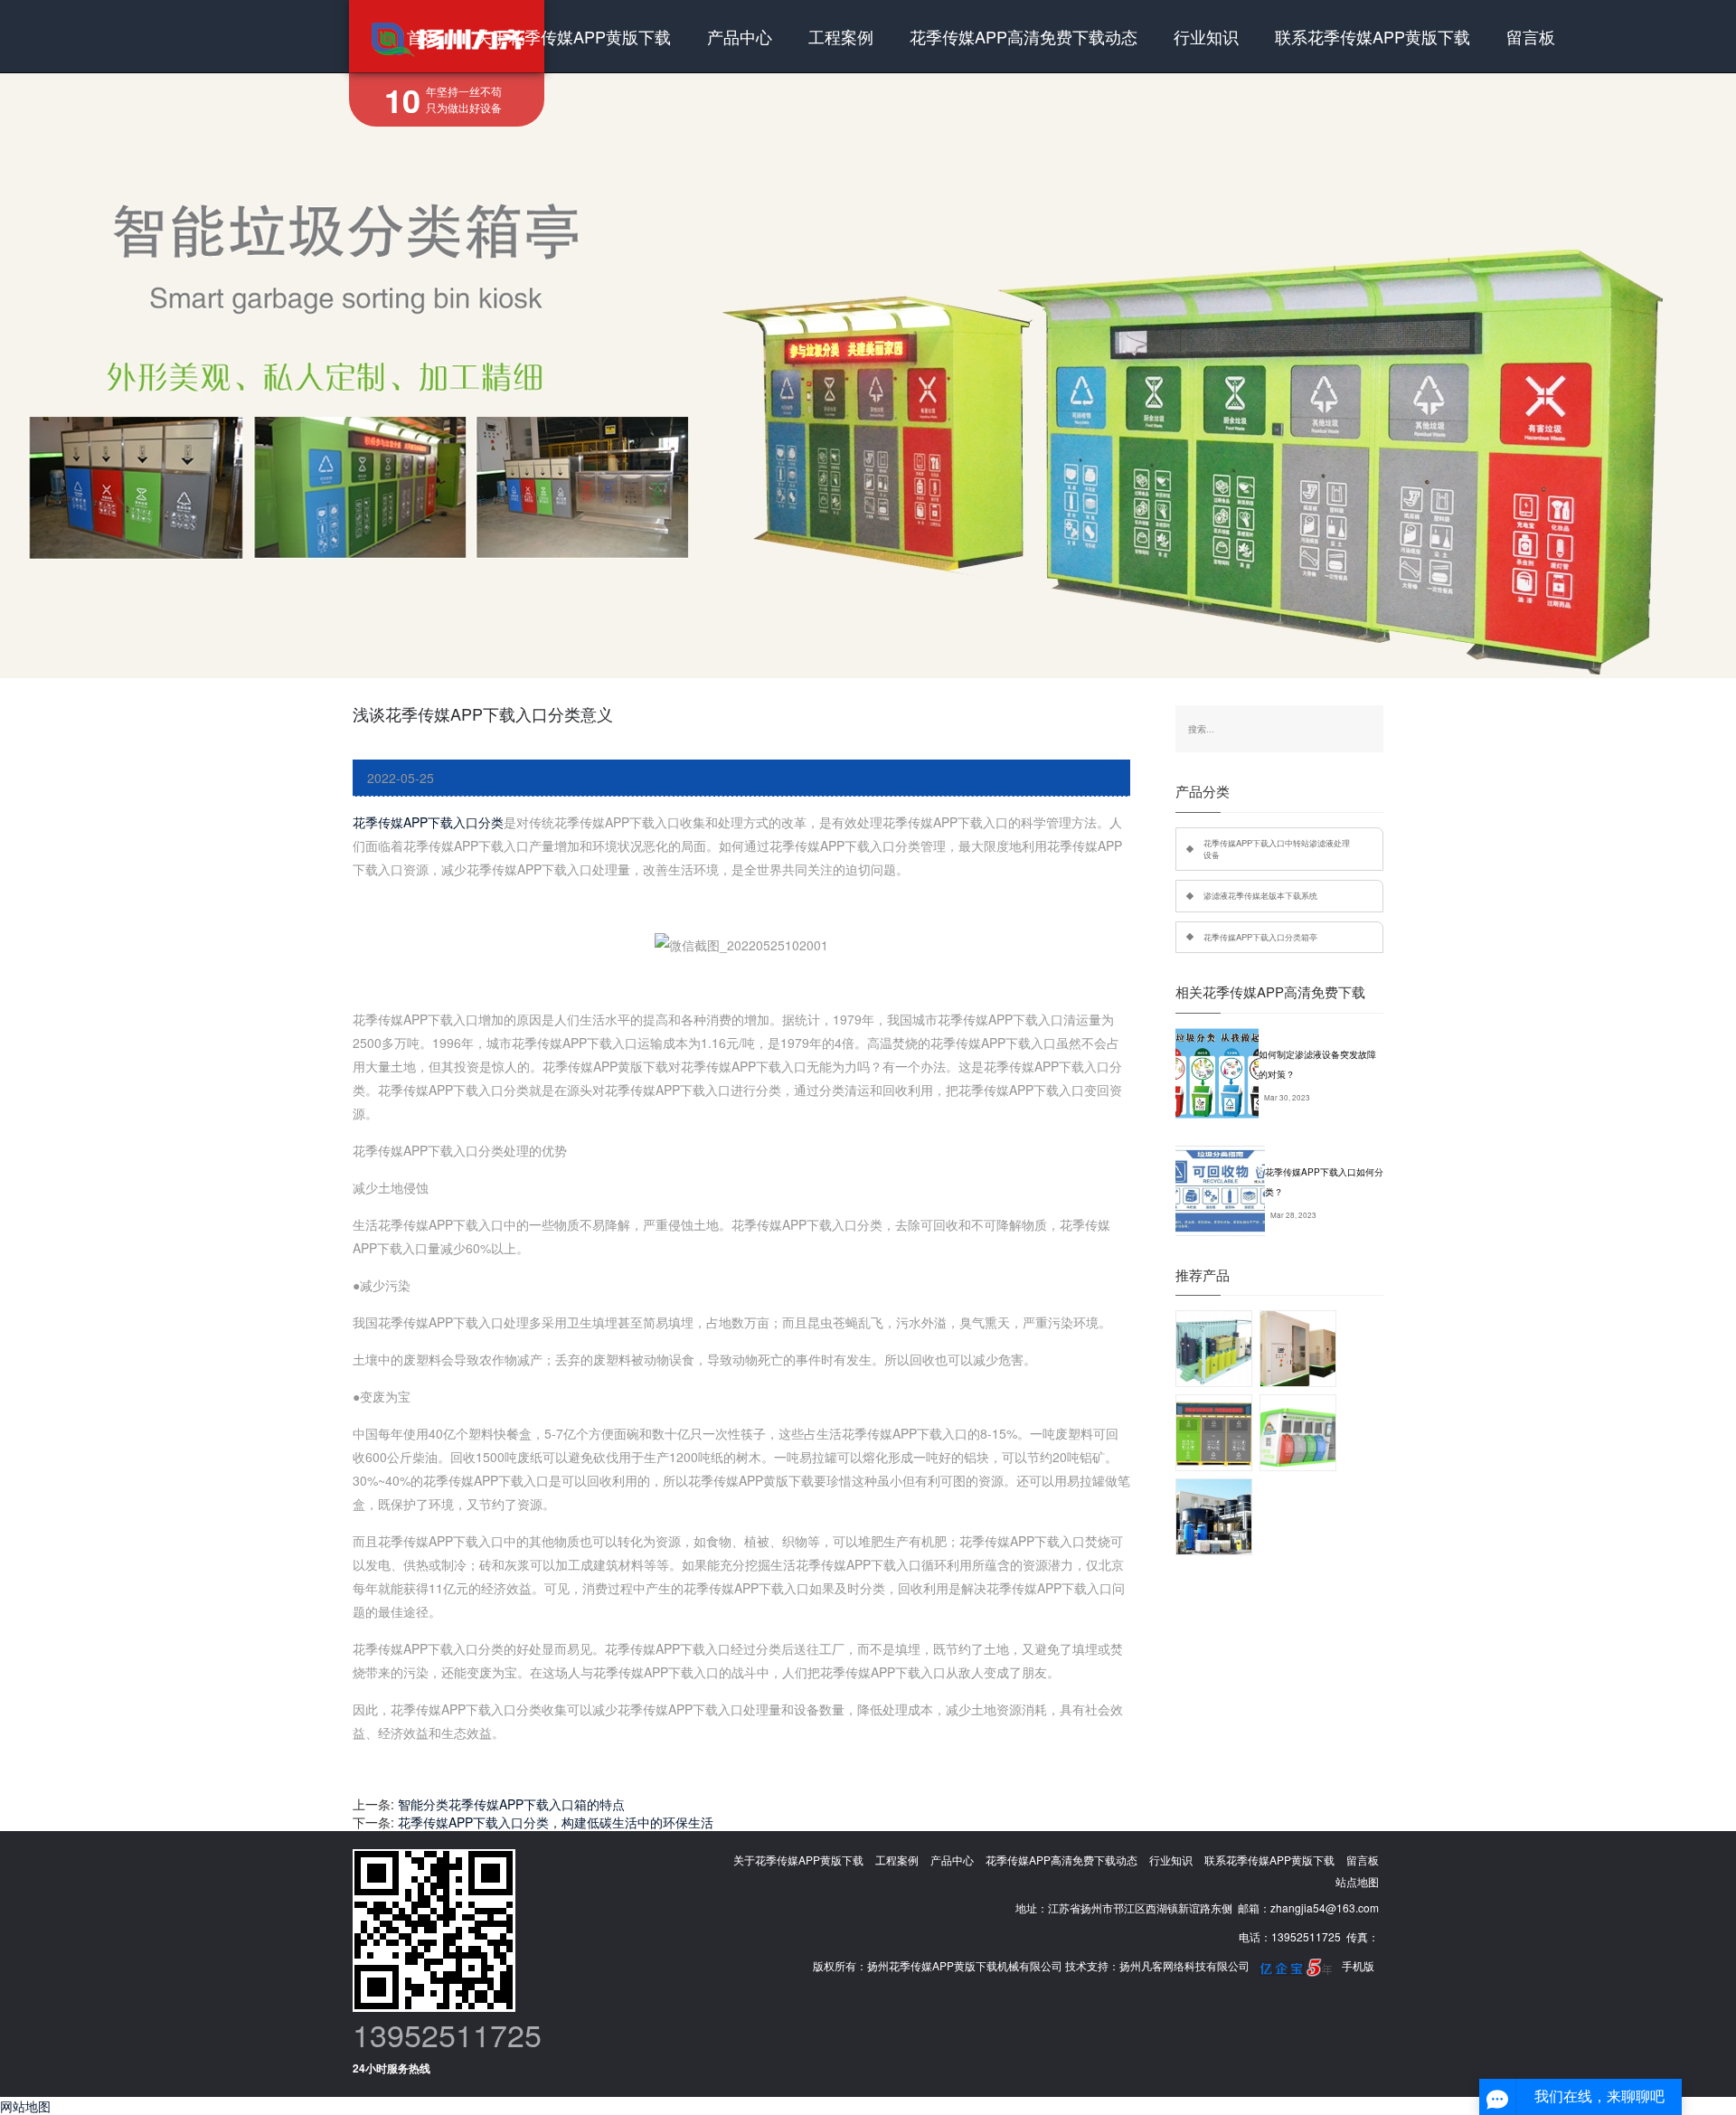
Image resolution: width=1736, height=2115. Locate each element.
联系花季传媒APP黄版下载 (1373, 36)
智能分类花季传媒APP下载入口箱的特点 (511, 1804)
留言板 (1531, 36)
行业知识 (1206, 36)
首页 (423, 36)
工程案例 (841, 36)
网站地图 (25, 2106)
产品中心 (740, 36)
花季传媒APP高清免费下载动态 (1024, 36)
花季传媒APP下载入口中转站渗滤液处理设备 (1277, 849)
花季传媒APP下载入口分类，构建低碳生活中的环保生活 (556, 1822)
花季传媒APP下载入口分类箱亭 (1260, 937)
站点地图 (1357, 1881)
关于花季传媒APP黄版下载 (573, 36)
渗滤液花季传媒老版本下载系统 (1260, 895)
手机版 (1358, 1965)
